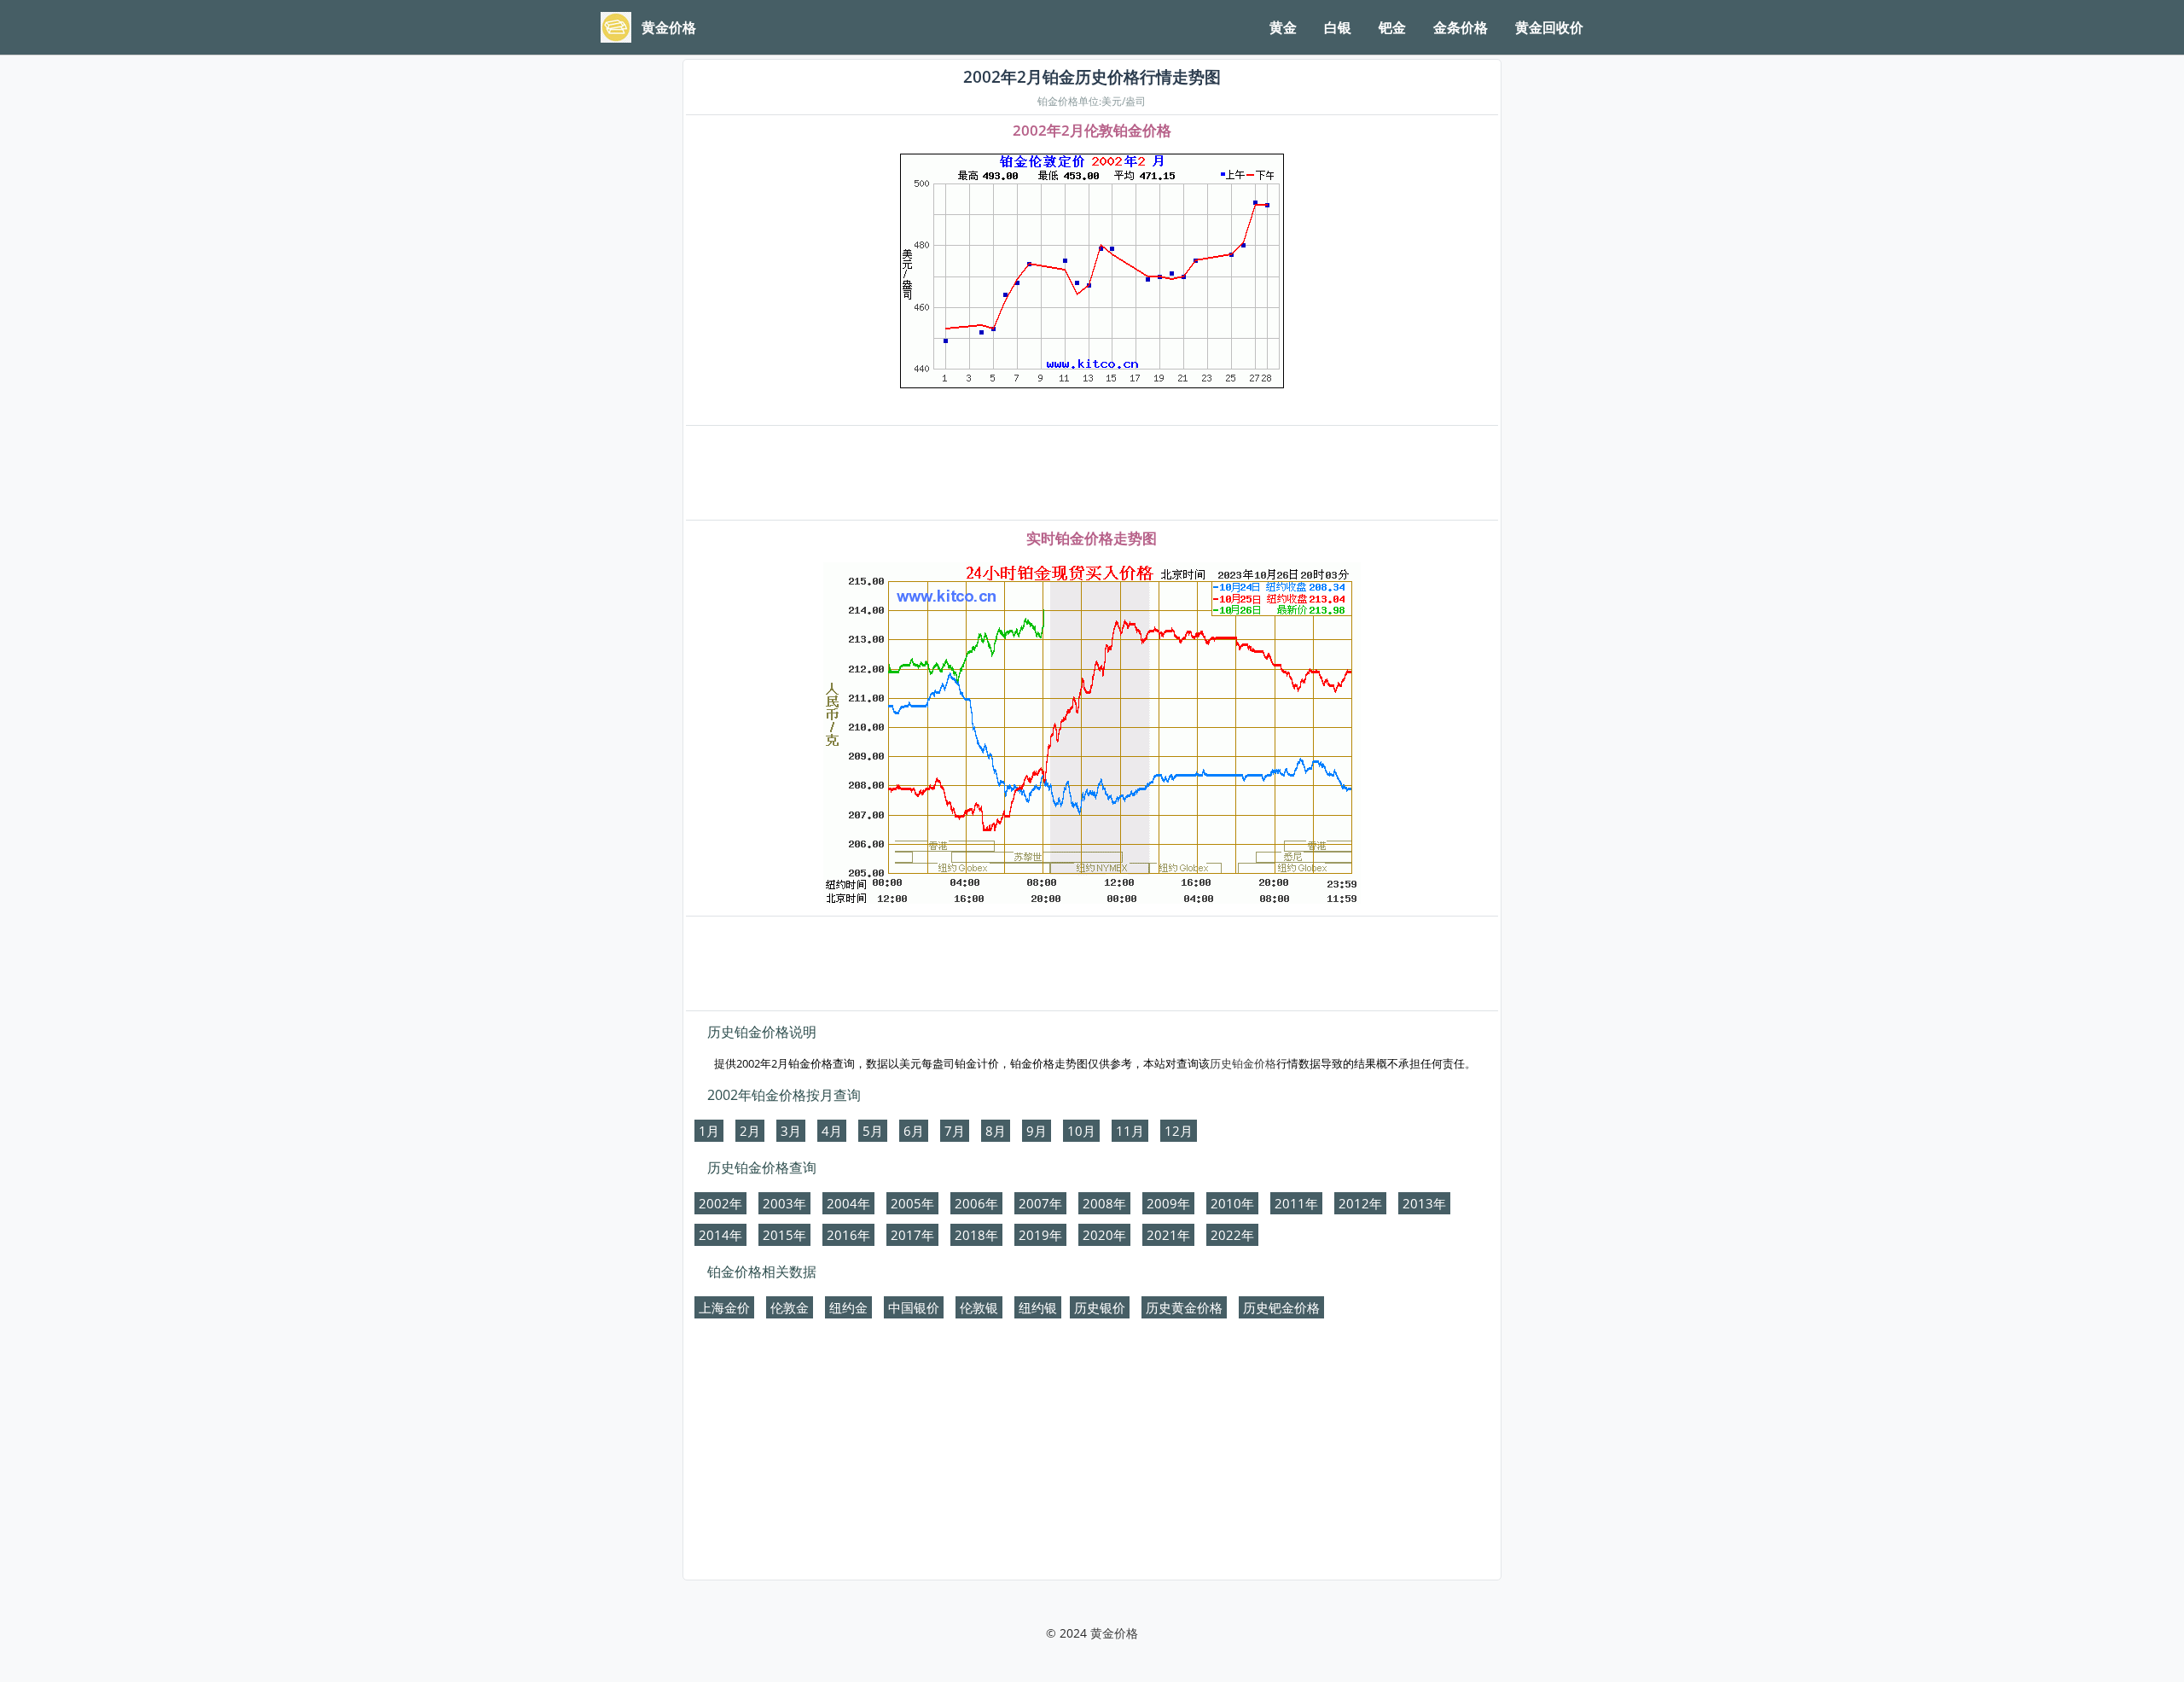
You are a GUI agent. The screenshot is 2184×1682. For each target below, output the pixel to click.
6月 (914, 1131)
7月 (955, 1131)
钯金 (1392, 27)
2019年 (1040, 1235)
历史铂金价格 (1243, 1063)
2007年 (1040, 1203)
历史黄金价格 (1184, 1307)
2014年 (720, 1235)
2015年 (784, 1235)
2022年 (1232, 1235)
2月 (750, 1131)
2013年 (1424, 1203)
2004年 (848, 1203)
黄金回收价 (1549, 27)
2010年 (1232, 1203)
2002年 (720, 1203)
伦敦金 (790, 1307)
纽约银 (1038, 1307)
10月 (1081, 1131)
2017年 (912, 1235)
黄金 (1283, 27)
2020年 (1104, 1235)
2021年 (1168, 1235)
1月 (709, 1131)
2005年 (912, 1203)
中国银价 (914, 1307)
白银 (1338, 27)
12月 (1179, 1131)
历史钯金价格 (1281, 1307)
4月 (832, 1131)
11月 (1130, 1131)
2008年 (1104, 1203)
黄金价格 (1114, 1633)
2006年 (976, 1203)
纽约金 (848, 1307)
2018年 (976, 1235)
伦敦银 (979, 1307)
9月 (1037, 1131)
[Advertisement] (1092, 474)
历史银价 (1100, 1307)
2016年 (848, 1235)
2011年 (1296, 1203)
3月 (791, 1131)
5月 (873, 1131)
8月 (996, 1131)
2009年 (1168, 1203)
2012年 (1360, 1203)
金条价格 (1461, 27)
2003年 (784, 1203)
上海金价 (724, 1307)
